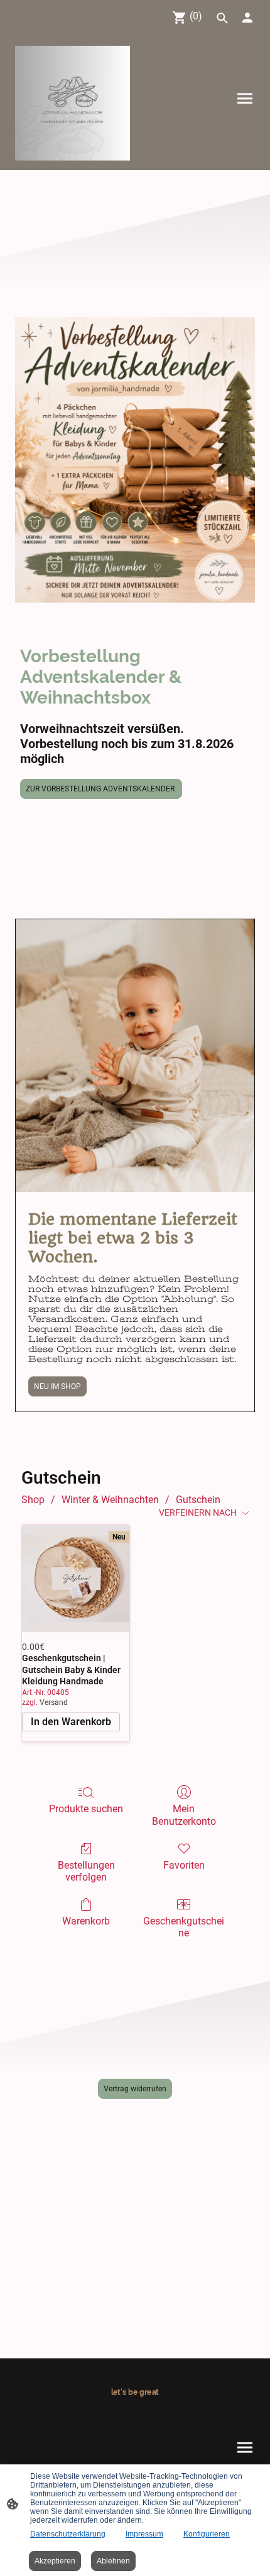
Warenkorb (86, 1921)
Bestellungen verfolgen (86, 1871)
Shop (33, 1500)
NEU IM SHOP (57, 1386)
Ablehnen (113, 2561)
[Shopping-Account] (247, 18)
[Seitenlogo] (73, 103)
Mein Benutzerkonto (184, 1815)
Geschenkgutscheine (184, 1927)
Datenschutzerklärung (68, 2534)
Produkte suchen (86, 1809)
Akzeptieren (55, 2561)
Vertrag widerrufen (135, 2089)
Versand (54, 1702)
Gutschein (198, 1500)
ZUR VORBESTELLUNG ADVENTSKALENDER (101, 789)
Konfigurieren (207, 2534)
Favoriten (184, 1865)
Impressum (144, 2534)
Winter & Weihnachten (110, 1500)
